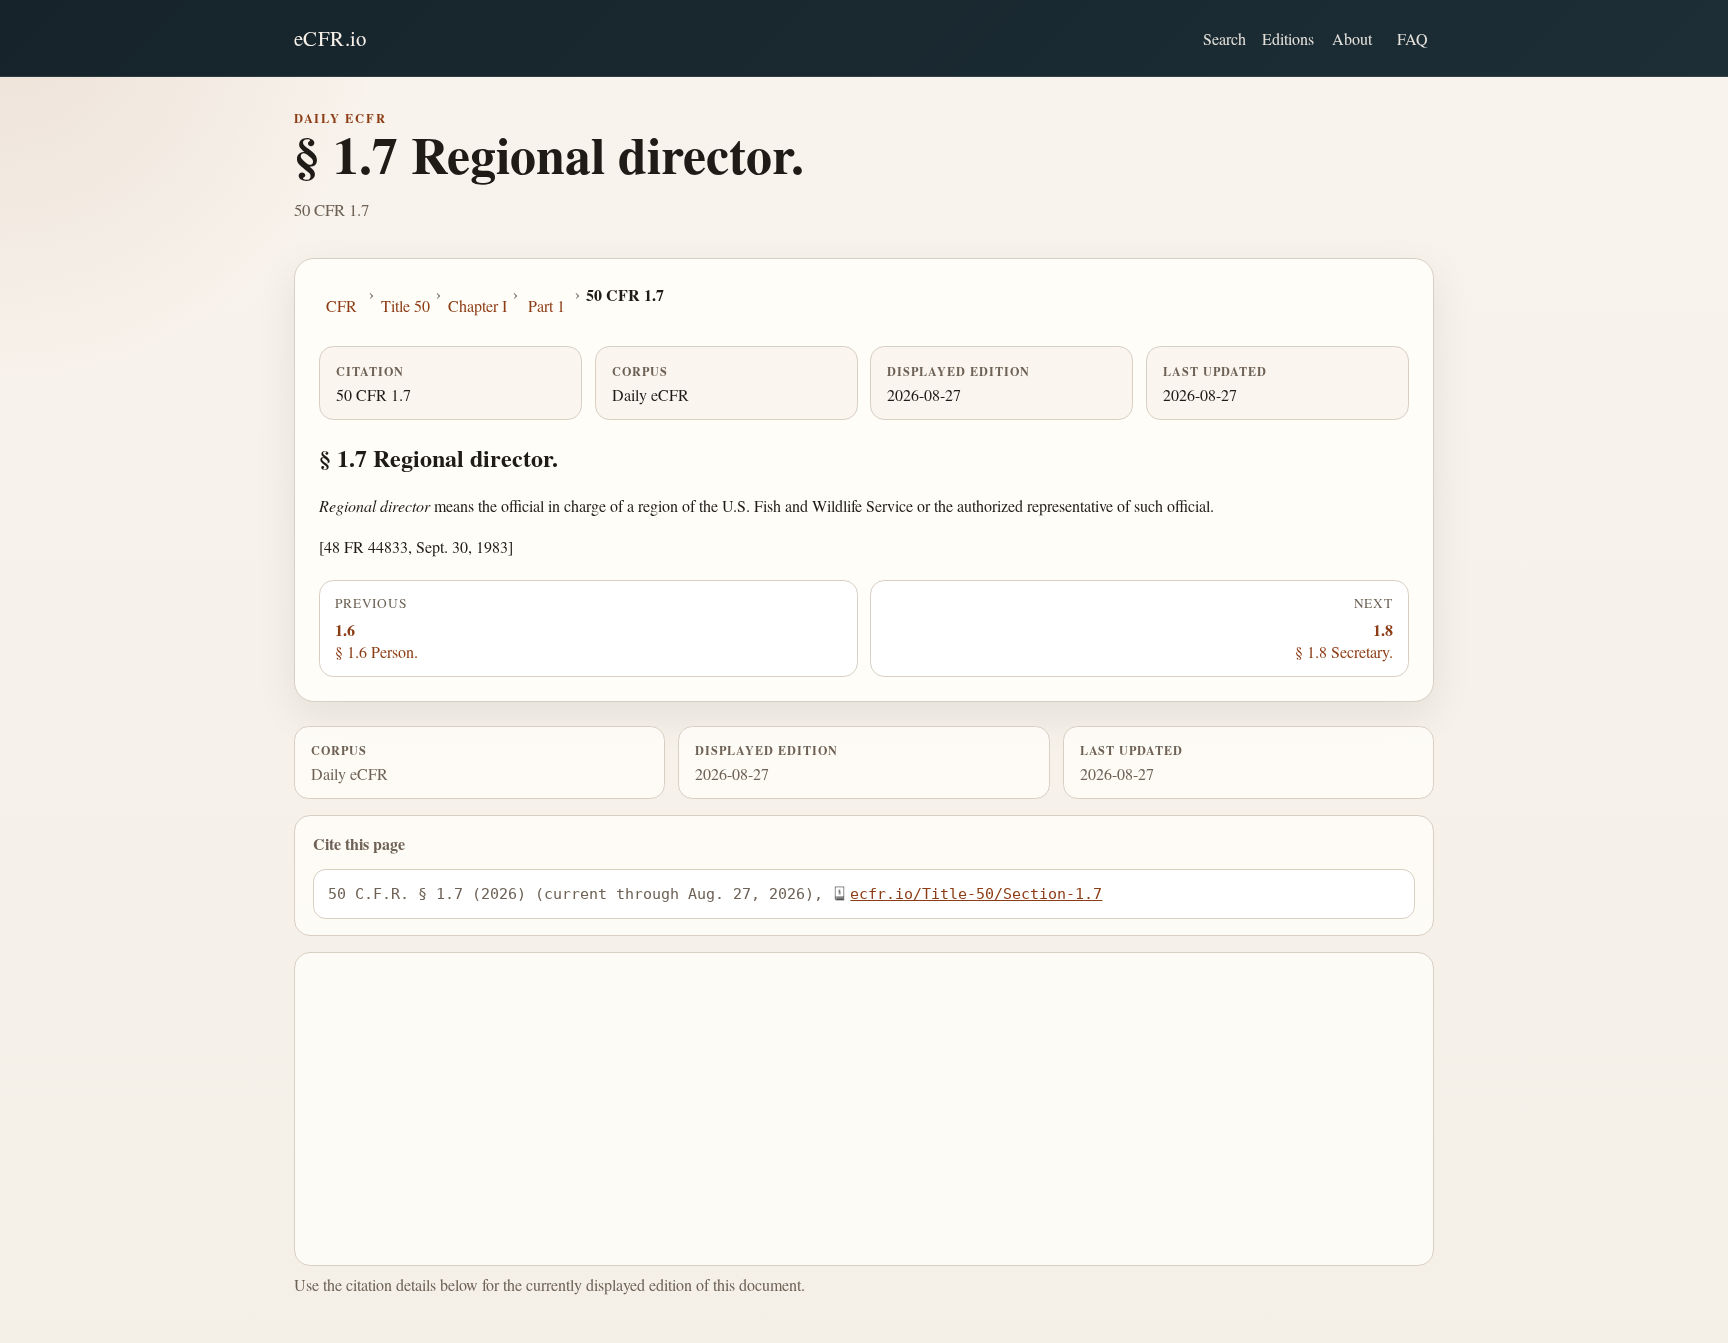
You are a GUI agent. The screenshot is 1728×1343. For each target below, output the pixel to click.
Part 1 (546, 305)
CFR (341, 305)
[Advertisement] (864, 1109)
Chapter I (477, 305)
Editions (1288, 38)
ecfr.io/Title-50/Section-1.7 (976, 893)
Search (1224, 38)
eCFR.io (330, 38)
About (1352, 38)
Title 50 (405, 305)
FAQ (1412, 38)
